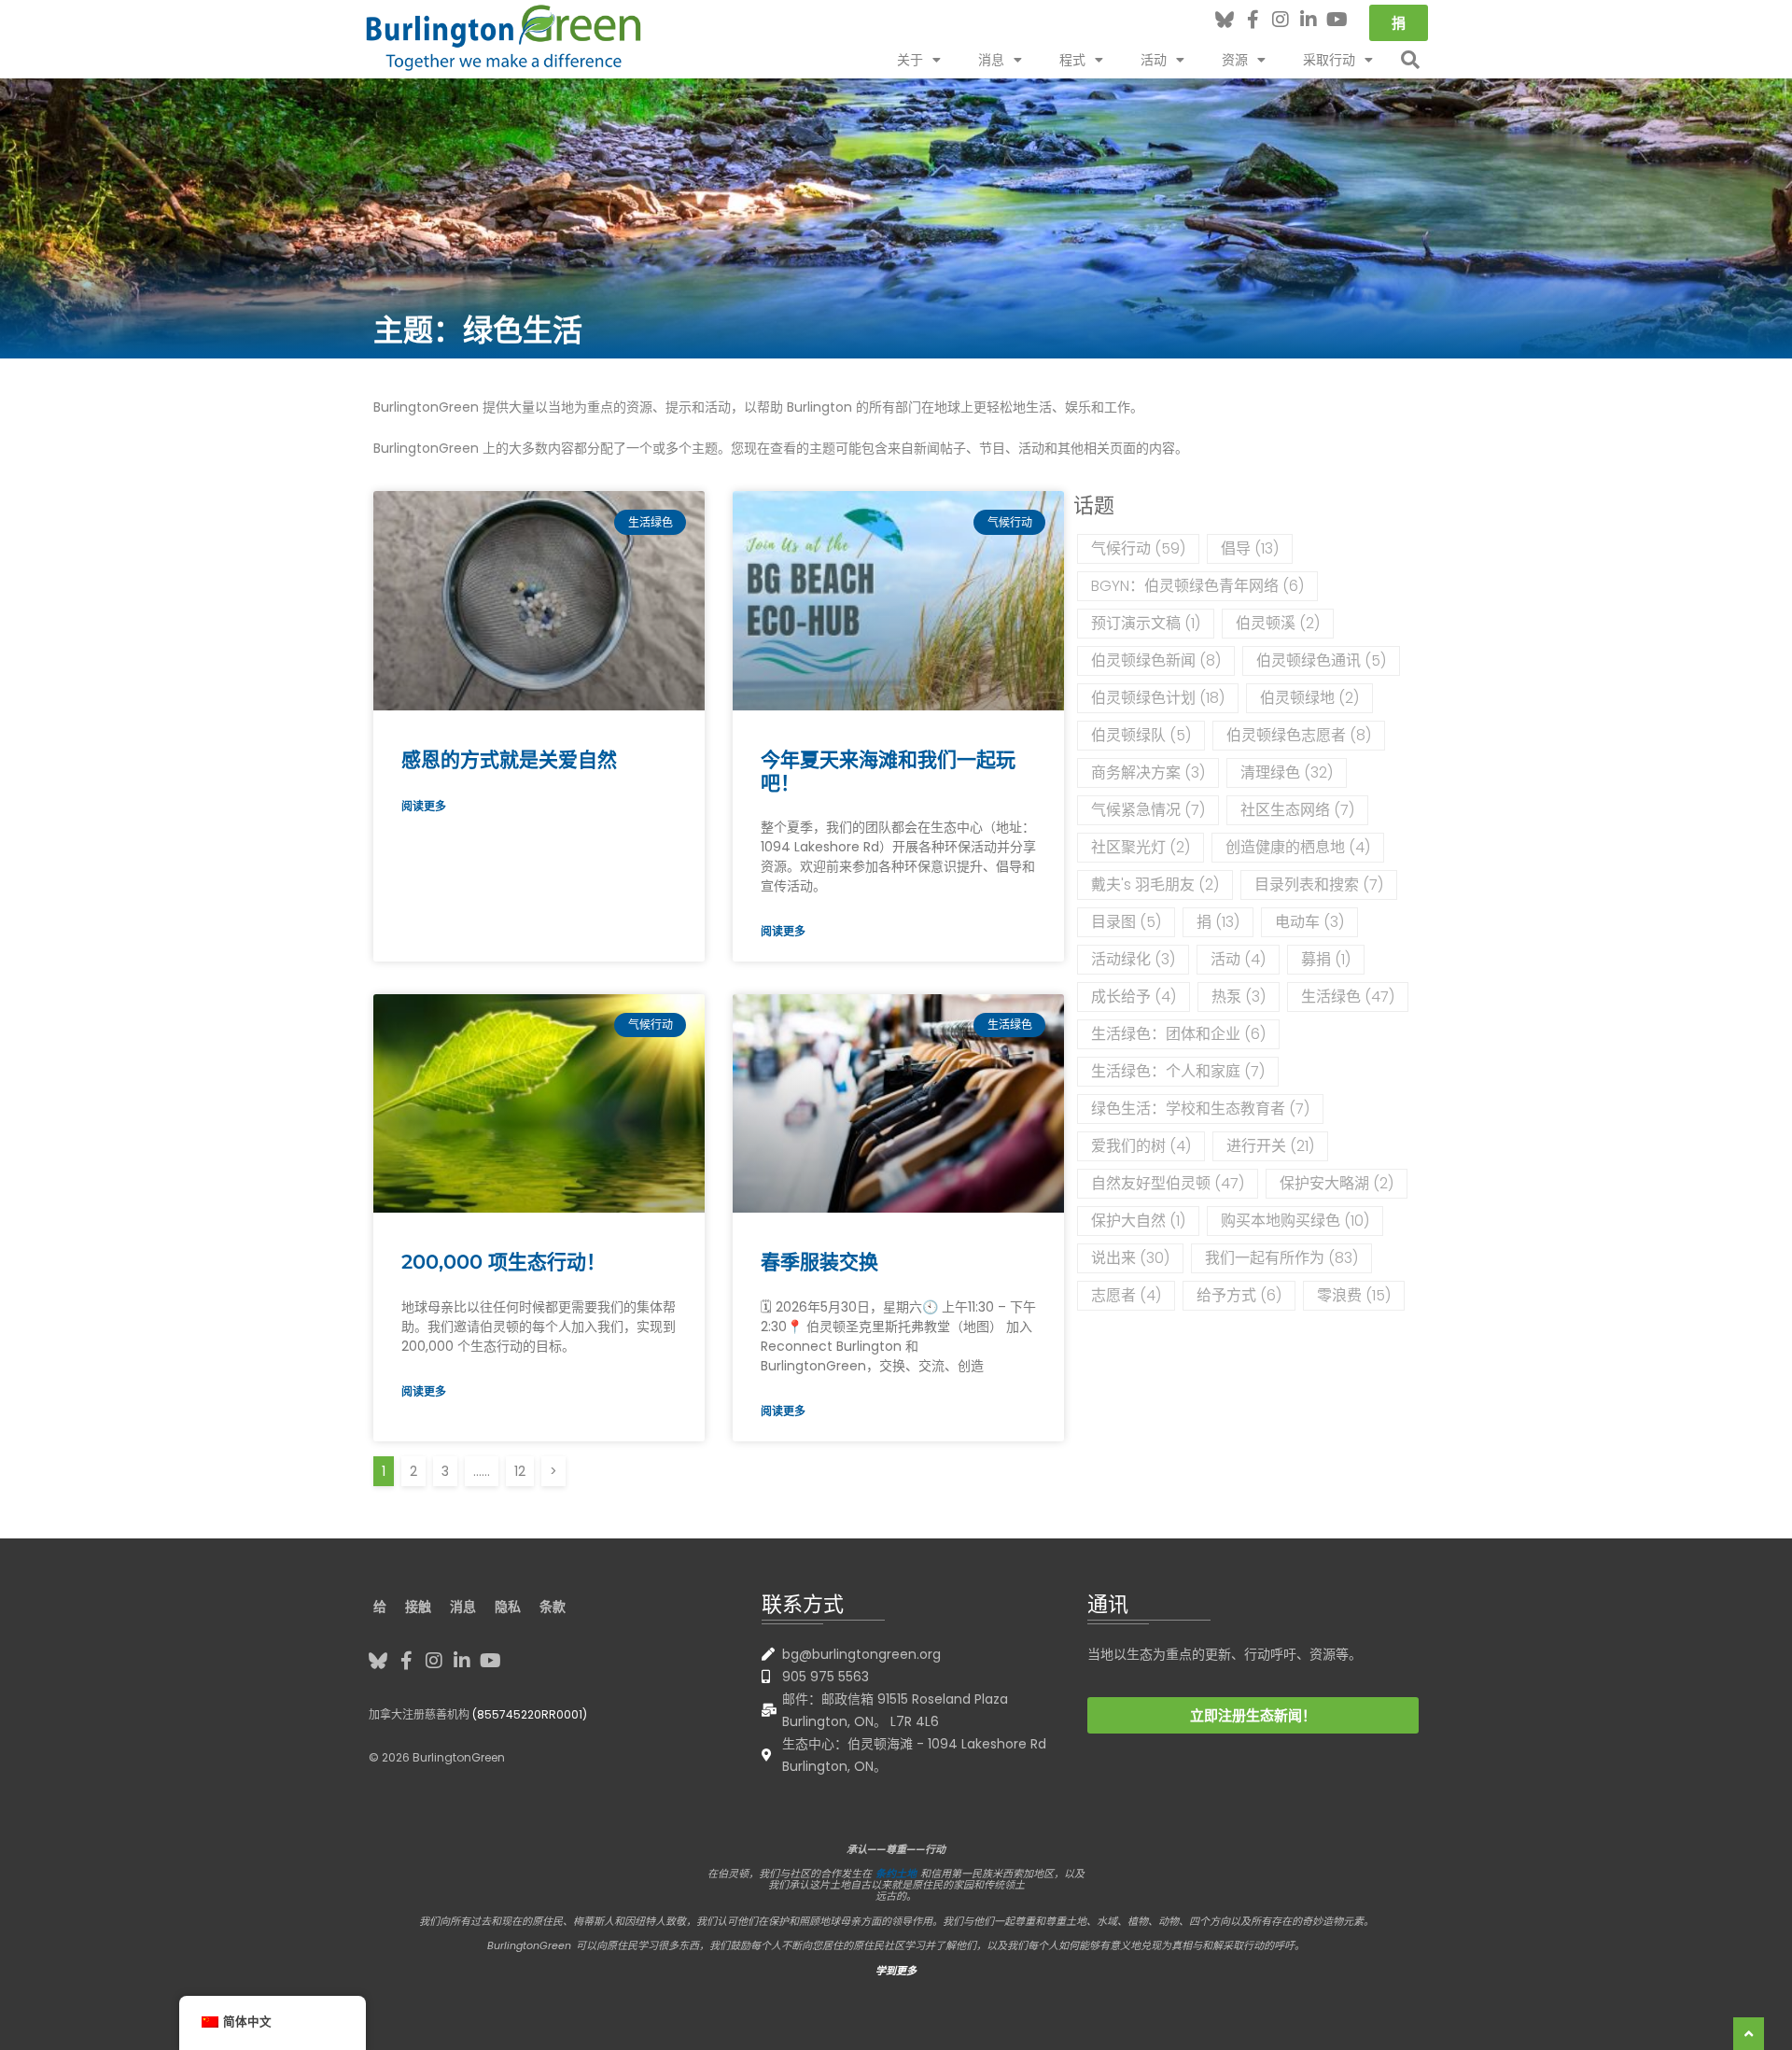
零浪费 (1354, 1295)
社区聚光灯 (1141, 847)
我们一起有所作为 (1281, 1258)
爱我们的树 (1141, 1146)
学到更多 (896, 1971)
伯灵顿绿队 (1141, 735)
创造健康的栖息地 (1298, 847)
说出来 (1130, 1258)
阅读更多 (424, 806)
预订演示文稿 (1146, 623)
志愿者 (1126, 1295)
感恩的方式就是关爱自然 (509, 759)
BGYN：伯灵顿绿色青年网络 (1197, 586)
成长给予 (1134, 997)
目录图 (1126, 922)
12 (520, 1468)
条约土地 (896, 1874)
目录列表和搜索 (1319, 885)
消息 (991, 60)
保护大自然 (1138, 1221)
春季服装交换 (819, 1262)
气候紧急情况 (1148, 810)
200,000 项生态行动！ (504, 1262)
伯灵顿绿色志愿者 (1299, 735)
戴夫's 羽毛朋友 (1155, 885)
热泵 (1239, 997)
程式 (1072, 60)
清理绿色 (1287, 772)
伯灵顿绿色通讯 (1321, 660)
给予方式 (1239, 1295)
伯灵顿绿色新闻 (1156, 660)
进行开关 (1270, 1146)
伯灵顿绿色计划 (1158, 698)
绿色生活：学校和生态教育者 (1200, 1109)
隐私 (508, 1607)
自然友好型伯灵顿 (1168, 1183)
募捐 (1326, 959)
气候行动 (1138, 548)
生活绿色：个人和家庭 (1178, 1071)
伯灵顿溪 (1278, 623)
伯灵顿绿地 (1309, 698)
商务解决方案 (1148, 772)
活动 (1238, 959)
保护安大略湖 (1337, 1183)
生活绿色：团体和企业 (1178, 1034)
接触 (418, 1607)
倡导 (1250, 548)
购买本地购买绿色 (1295, 1221)
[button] (1410, 60)
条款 (553, 1607)
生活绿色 (1348, 997)
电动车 (1309, 922)
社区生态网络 (1297, 810)
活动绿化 (1133, 959)
